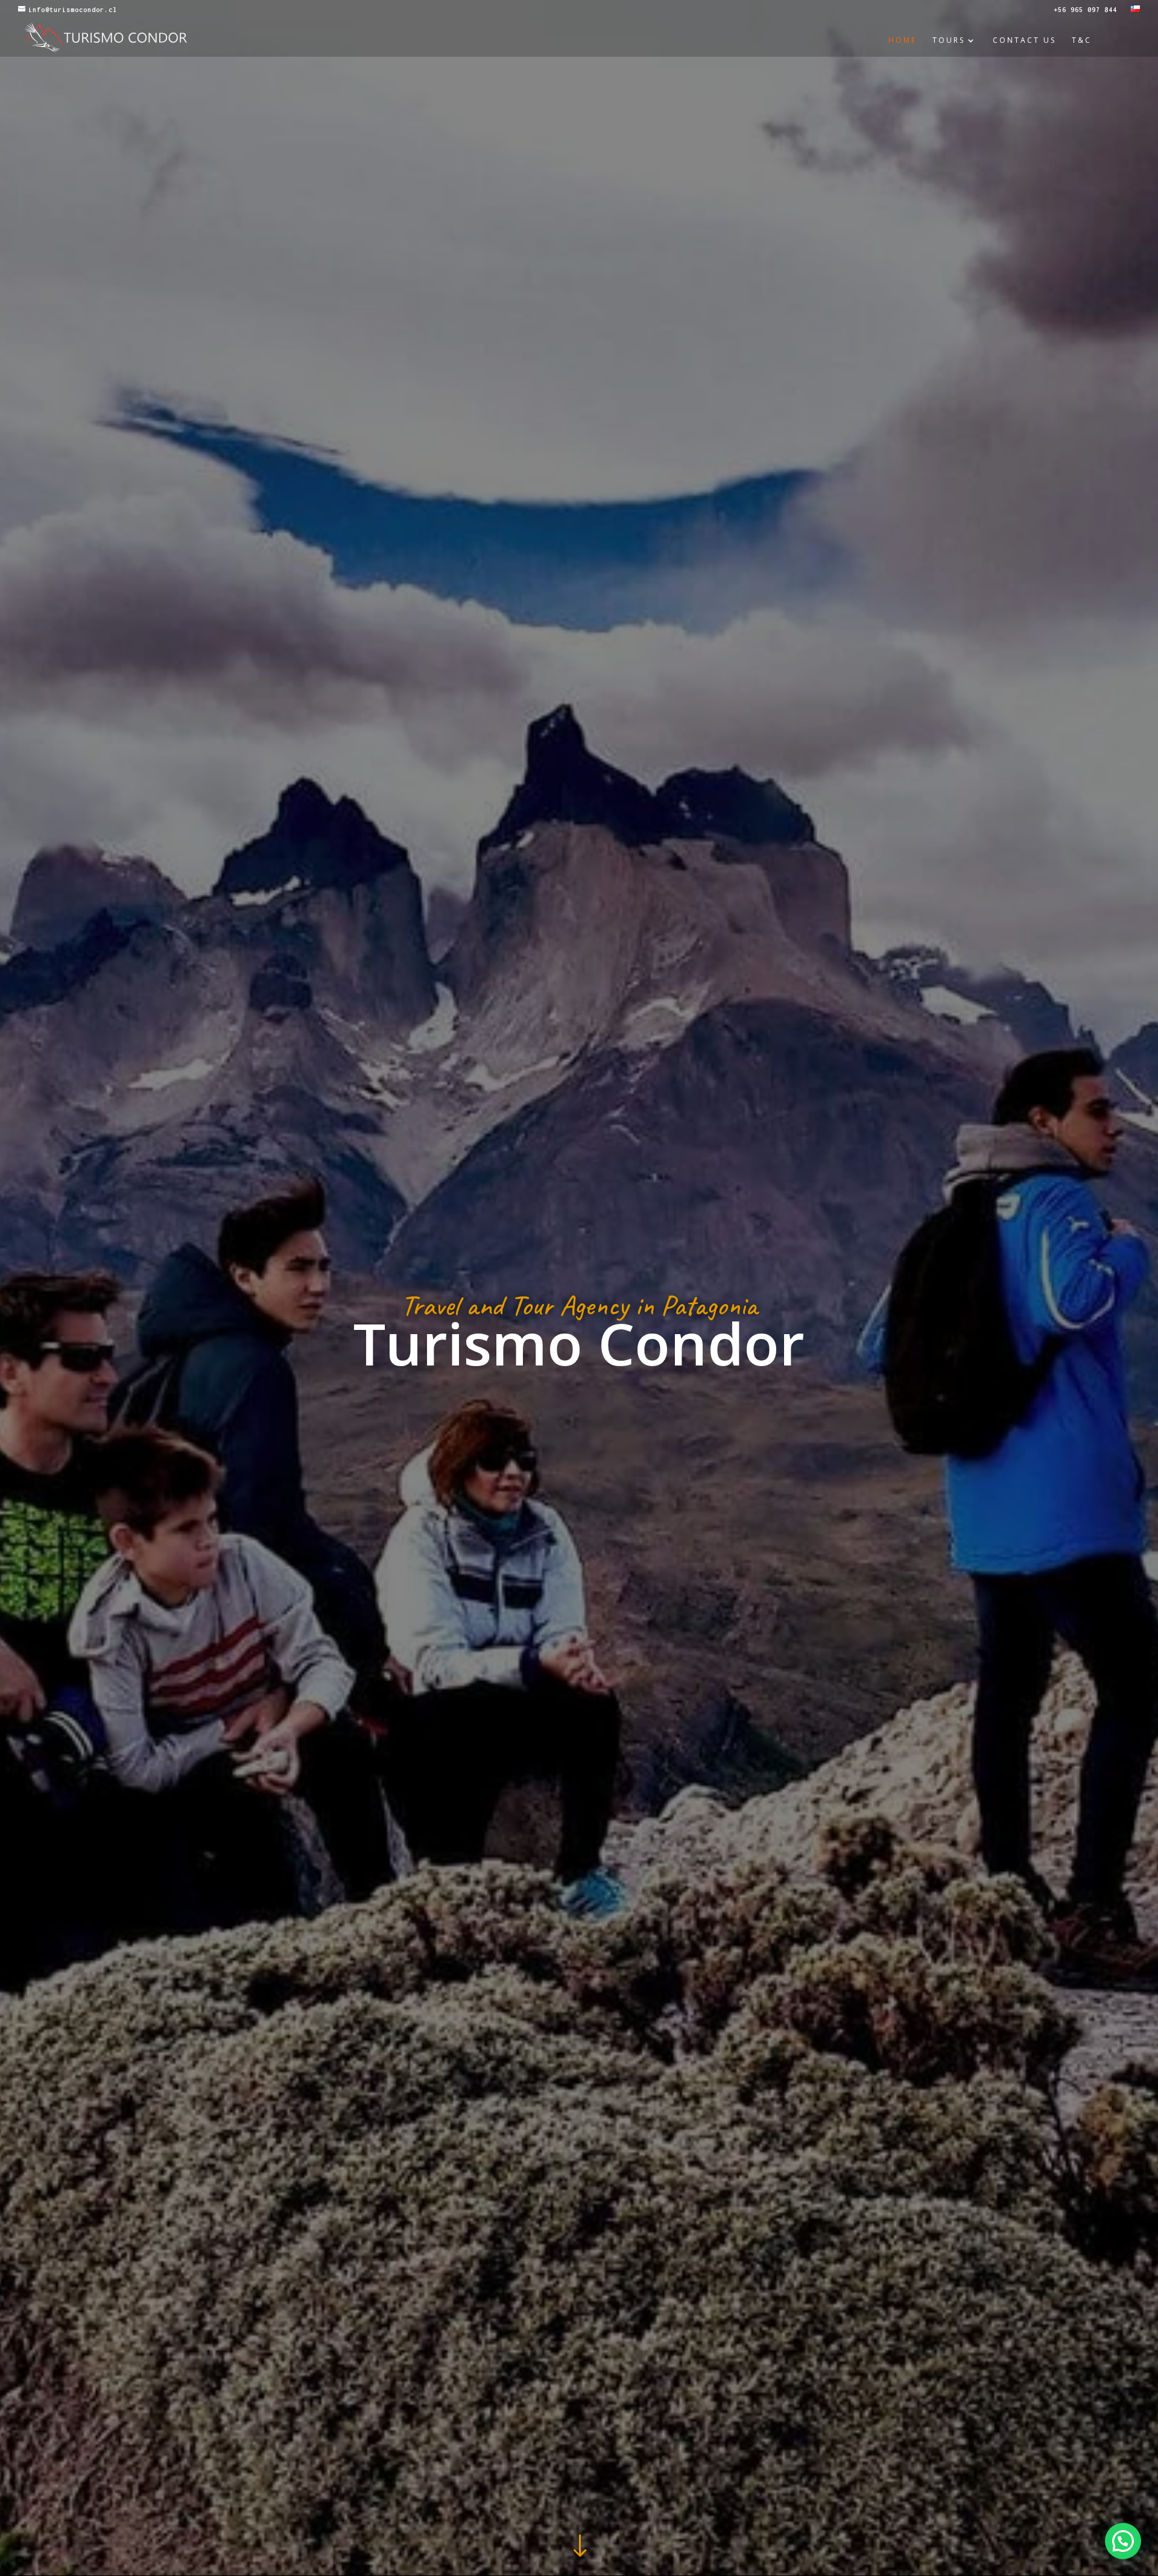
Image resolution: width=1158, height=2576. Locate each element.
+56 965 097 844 (1085, 10)
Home (903, 41)
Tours (949, 41)
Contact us (1024, 41)
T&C (1082, 41)
